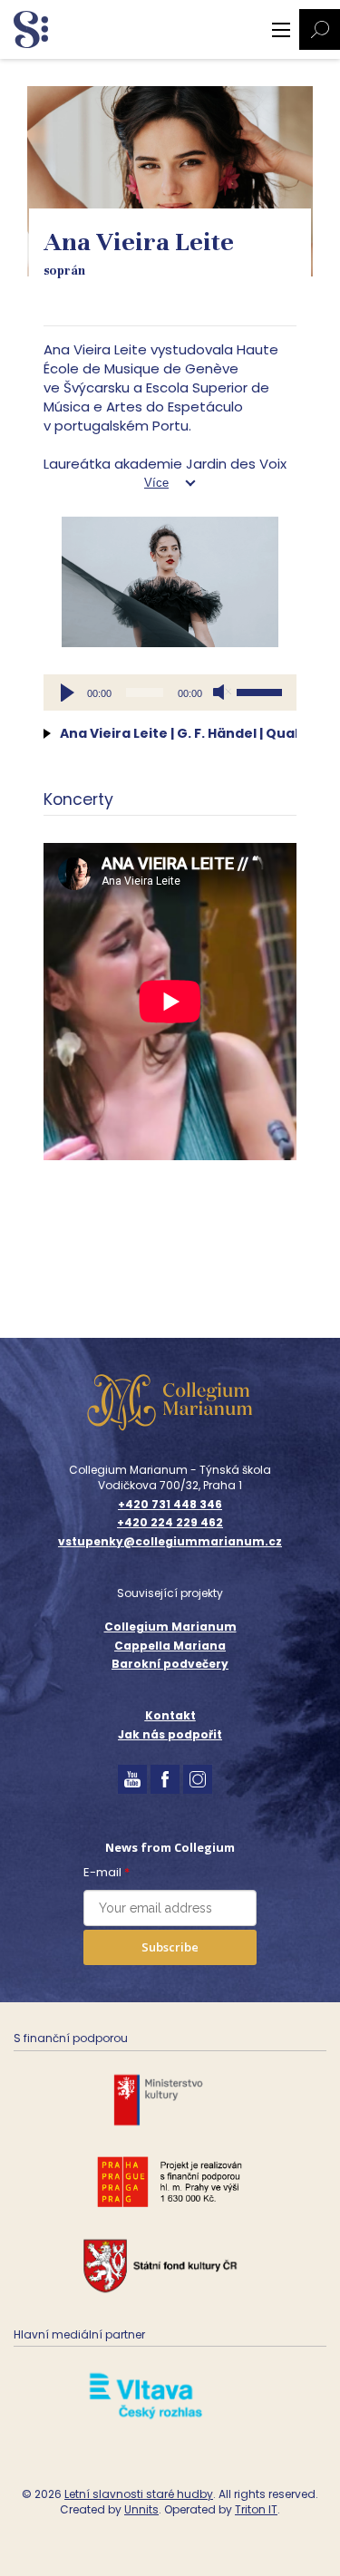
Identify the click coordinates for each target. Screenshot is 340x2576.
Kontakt (170, 1715)
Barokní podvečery (170, 1664)
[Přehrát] (67, 692)
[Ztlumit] (222, 692)
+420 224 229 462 (170, 1523)
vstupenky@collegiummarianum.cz (170, 1542)
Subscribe (170, 1947)
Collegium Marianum (170, 1627)
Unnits (141, 2509)
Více (156, 483)
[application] (170, 692)
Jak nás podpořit (170, 1734)
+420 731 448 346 (170, 1505)
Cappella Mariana (170, 1646)
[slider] (262, 691)
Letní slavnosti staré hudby (139, 2494)
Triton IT (256, 2509)
